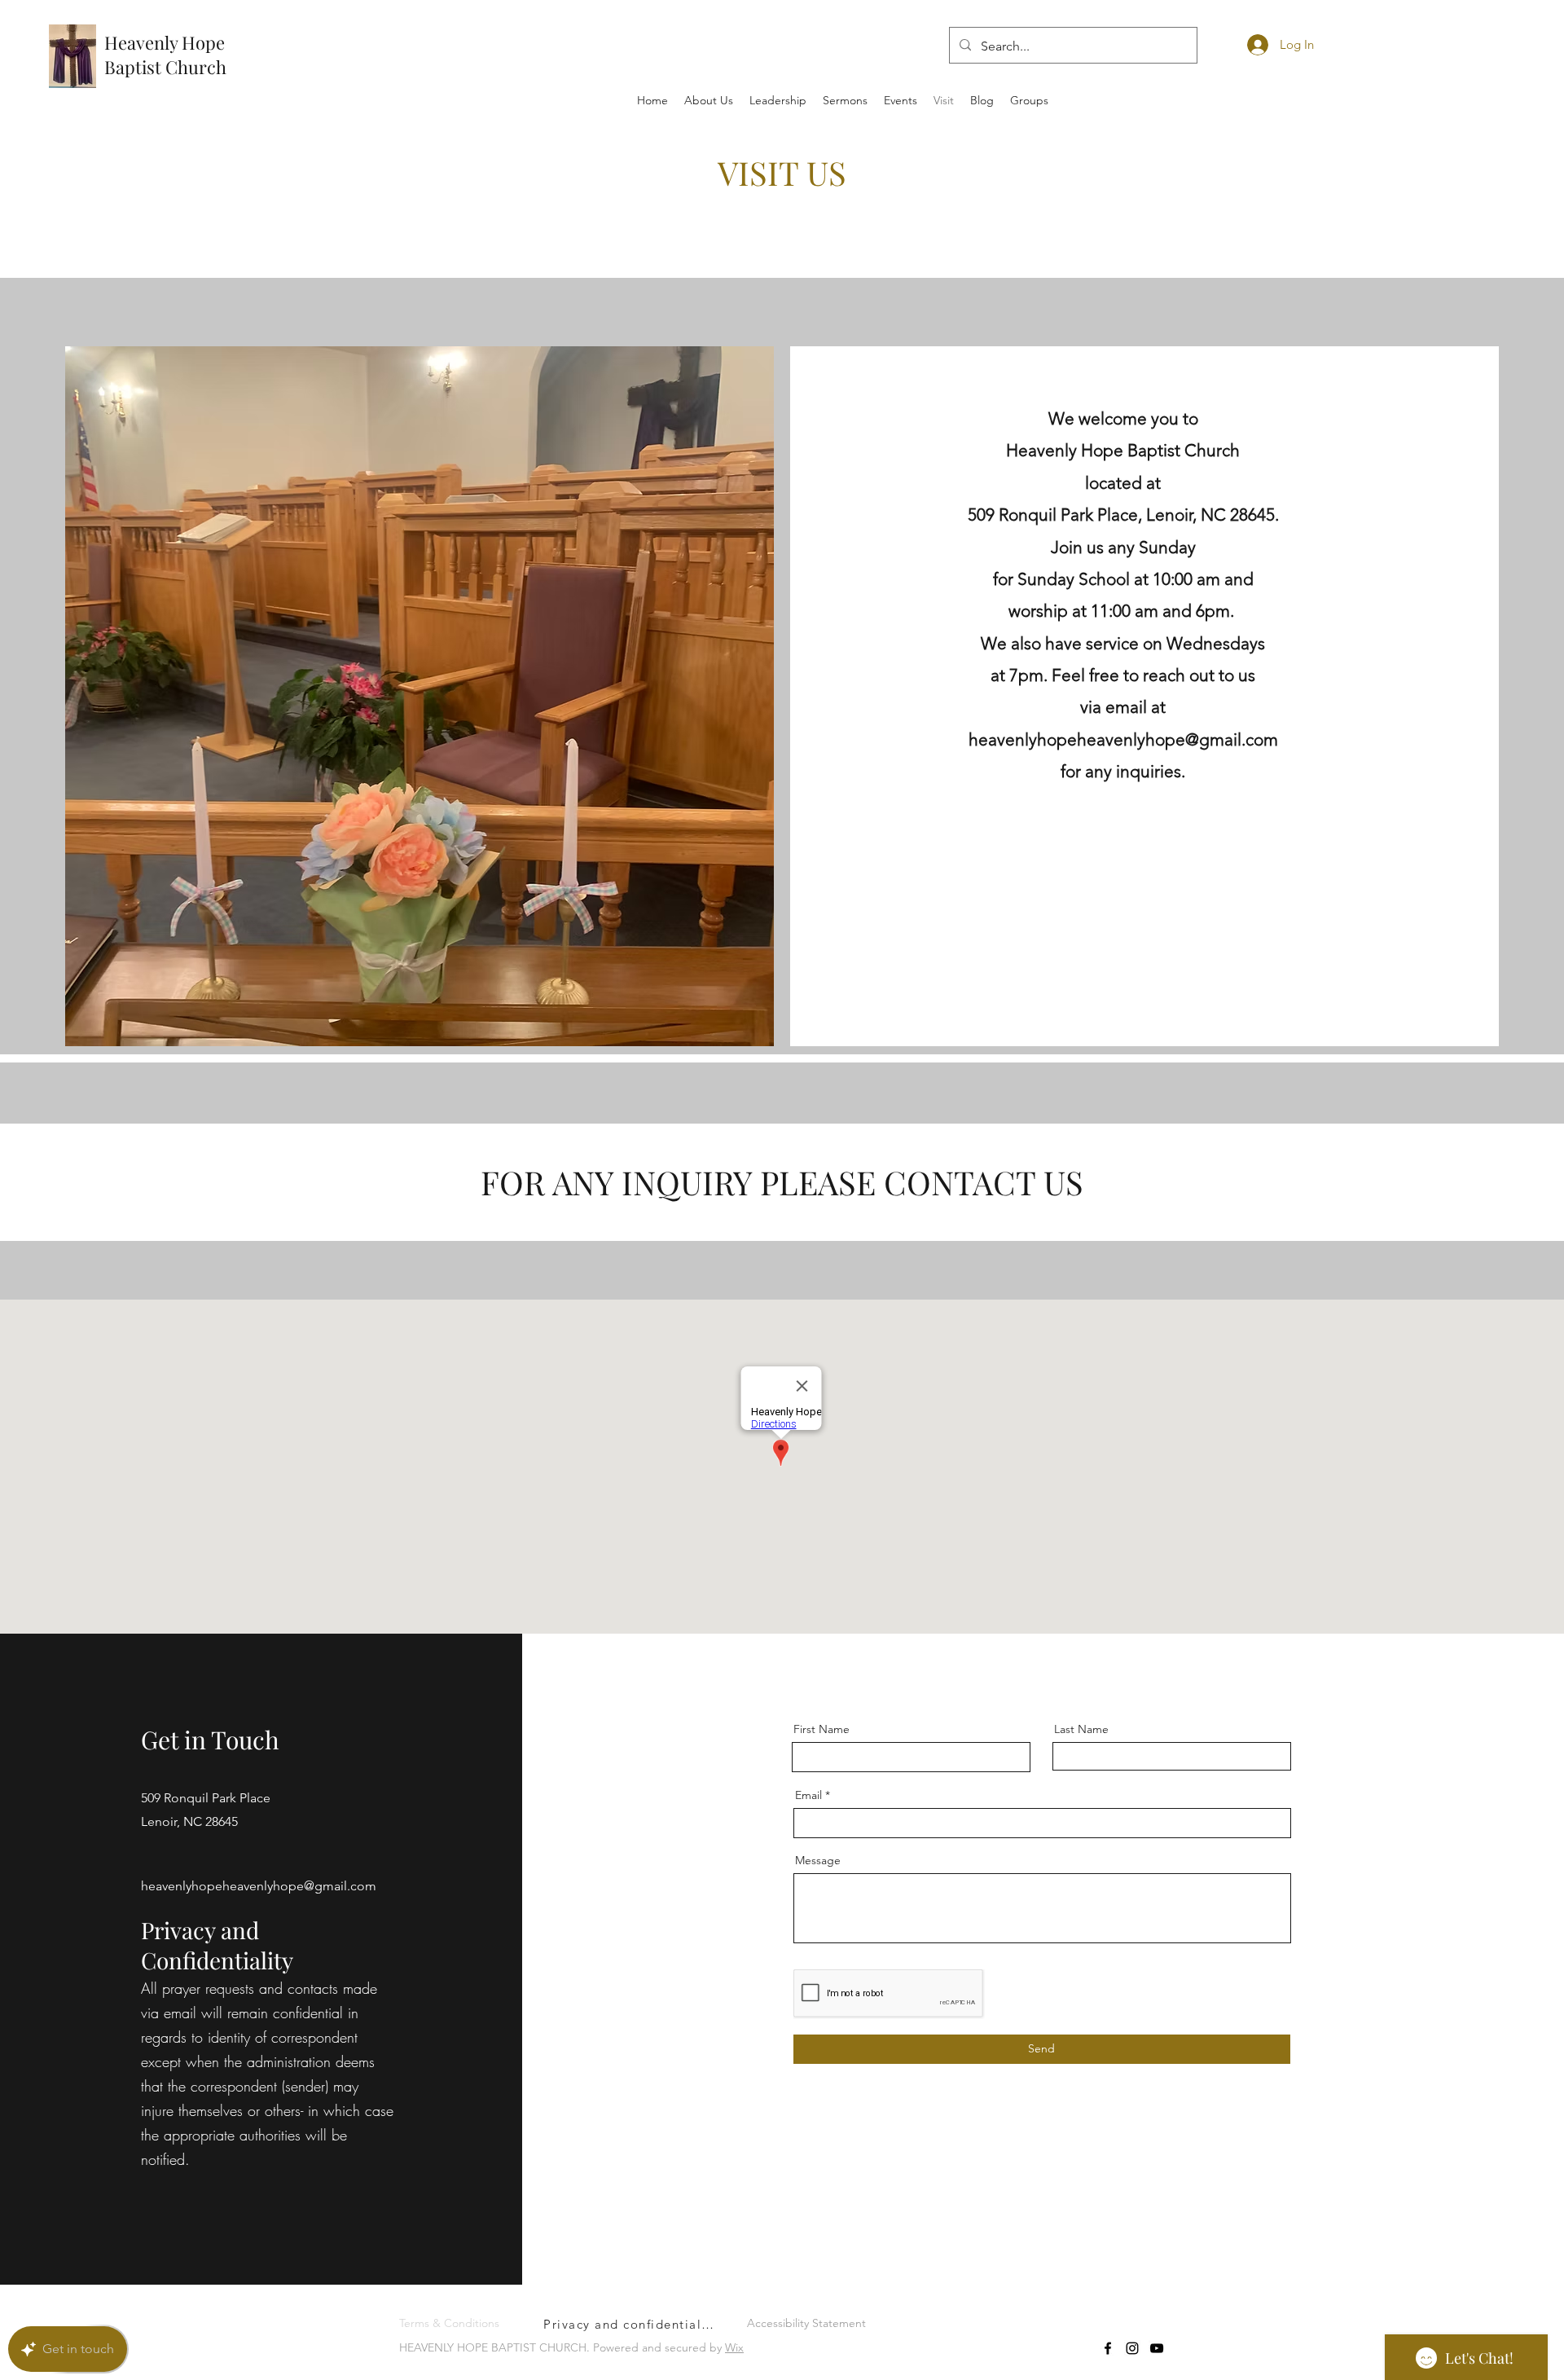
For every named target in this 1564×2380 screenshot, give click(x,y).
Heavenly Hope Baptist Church (165, 55)
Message (818, 1860)
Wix (734, 2347)
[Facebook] (1108, 2348)
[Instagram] (1132, 2348)
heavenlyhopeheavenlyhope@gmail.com (259, 1886)
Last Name (1081, 1729)
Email (808, 1795)
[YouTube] (1157, 2348)
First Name (822, 1729)
